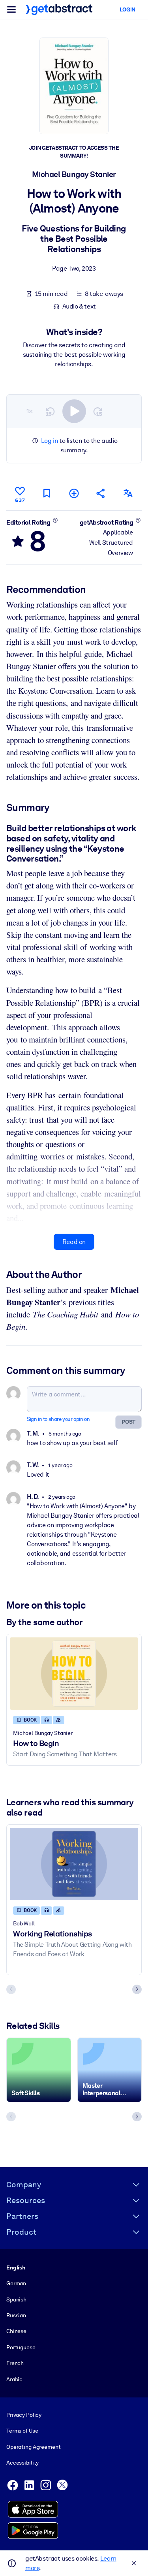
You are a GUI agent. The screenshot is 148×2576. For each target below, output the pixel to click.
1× (30, 411)
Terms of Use (22, 2431)
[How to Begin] (74, 1674)
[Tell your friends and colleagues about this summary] (101, 493)
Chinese (16, 2331)
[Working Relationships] (74, 1864)
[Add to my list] (74, 493)
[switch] (74, 411)
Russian (16, 2315)
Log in (50, 441)
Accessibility (22, 2463)
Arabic (14, 2379)
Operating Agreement (33, 2447)
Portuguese (21, 2347)
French (15, 2363)
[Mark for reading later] (47, 493)
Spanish (16, 2299)
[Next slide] (137, 1989)
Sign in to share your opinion (58, 1419)
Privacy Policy (24, 2415)
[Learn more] (55, 520)
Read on (74, 1242)
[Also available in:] (128, 493)
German (16, 2283)
